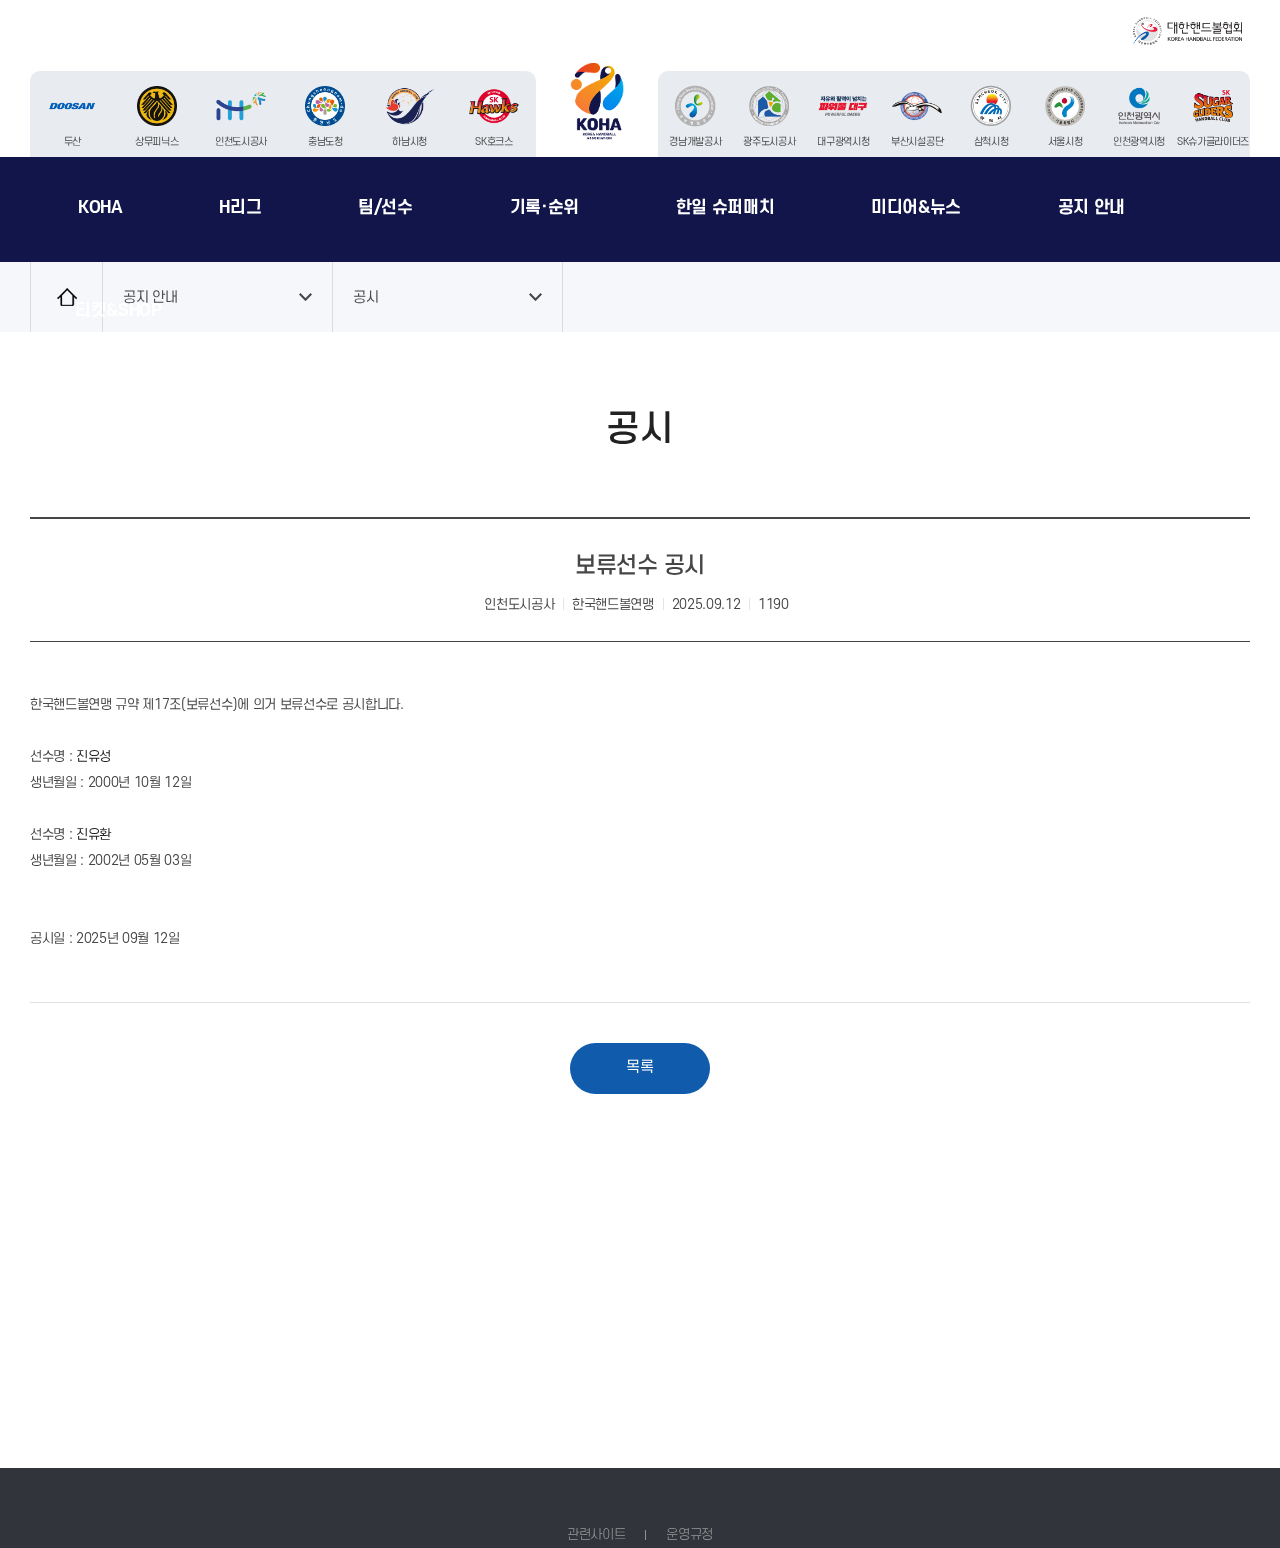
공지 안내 (1091, 207)
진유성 (93, 756)
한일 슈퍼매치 (725, 207)
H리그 (240, 207)
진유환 (93, 834)
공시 (365, 297)
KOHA (100, 207)
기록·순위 (544, 207)
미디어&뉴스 (916, 207)
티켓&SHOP (118, 310)
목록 (639, 1067)
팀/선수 (385, 207)
